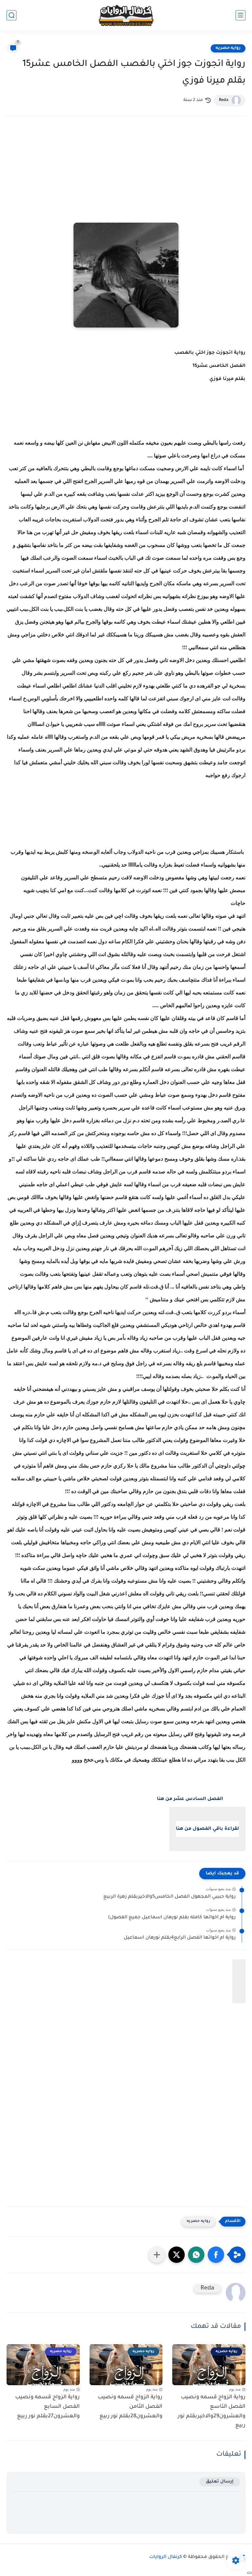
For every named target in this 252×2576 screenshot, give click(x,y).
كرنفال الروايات (166, 2557)
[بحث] (11, 15)
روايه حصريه (228, 48)
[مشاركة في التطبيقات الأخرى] (157, 2255)
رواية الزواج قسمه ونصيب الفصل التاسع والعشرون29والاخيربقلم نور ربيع (212, 2411)
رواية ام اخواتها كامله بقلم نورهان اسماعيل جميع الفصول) (172, 1918)
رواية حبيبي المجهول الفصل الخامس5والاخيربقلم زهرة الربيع (169, 1897)
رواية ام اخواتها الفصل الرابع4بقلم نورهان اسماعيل (180, 1938)
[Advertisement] (126, 178)
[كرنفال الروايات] (126, 15)
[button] (216, 2255)
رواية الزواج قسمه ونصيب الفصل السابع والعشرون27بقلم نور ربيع (47, 2407)
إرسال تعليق (220, 2482)
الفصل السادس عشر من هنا (189, 1799)
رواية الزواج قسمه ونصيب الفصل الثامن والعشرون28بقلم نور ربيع (130, 2407)
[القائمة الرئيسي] (241, 15)
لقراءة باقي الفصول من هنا (207, 1829)
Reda (224, 100)
